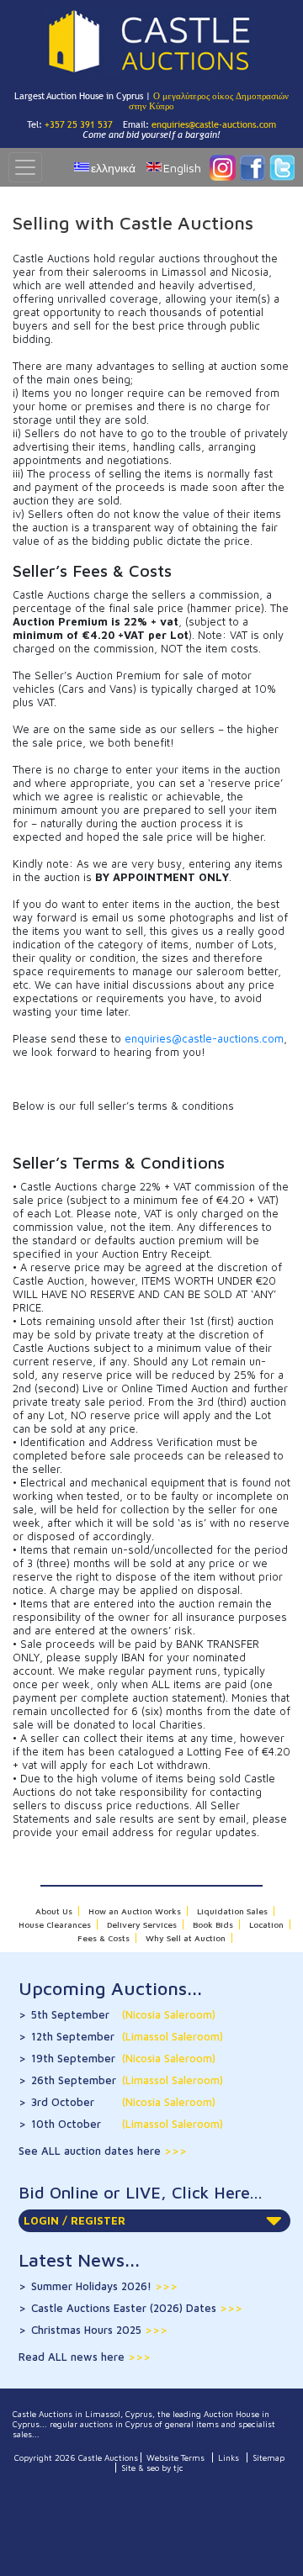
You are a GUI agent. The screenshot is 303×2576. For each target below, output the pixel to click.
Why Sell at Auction (186, 1938)
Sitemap (268, 2457)
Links (229, 2457)
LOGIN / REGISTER (74, 2220)
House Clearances (55, 1924)
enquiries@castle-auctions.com (214, 124)
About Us (54, 1911)
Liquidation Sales (232, 1911)
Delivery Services (142, 1924)
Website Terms (175, 2457)
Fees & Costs (104, 1938)
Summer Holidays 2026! (104, 2286)
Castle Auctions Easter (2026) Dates (137, 2308)
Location (266, 1924)
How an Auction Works (135, 1911)
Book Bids (213, 1924)
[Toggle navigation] (25, 167)
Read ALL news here (73, 2357)
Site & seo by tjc (152, 2468)
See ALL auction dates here (91, 2151)
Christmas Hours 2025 (99, 2330)
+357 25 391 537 (79, 124)
